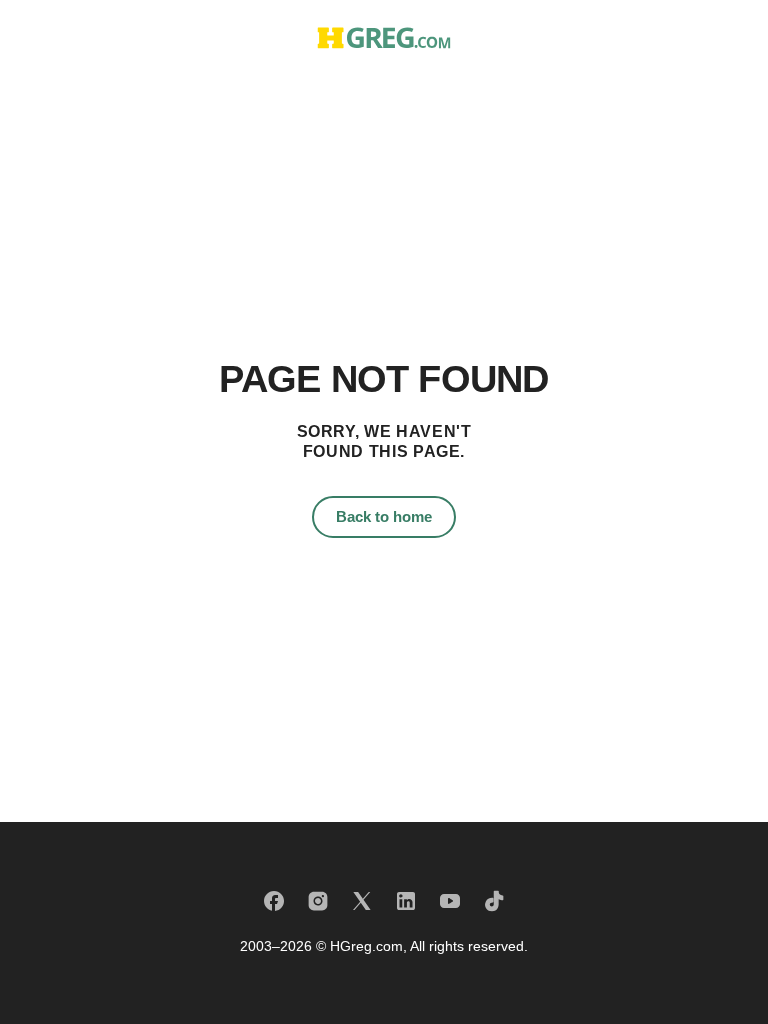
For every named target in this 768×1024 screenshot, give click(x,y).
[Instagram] (318, 901)
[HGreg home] (384, 37)
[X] (362, 901)
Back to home (384, 516)
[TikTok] (494, 901)
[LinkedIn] (406, 901)
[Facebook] (274, 901)
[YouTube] (450, 901)
